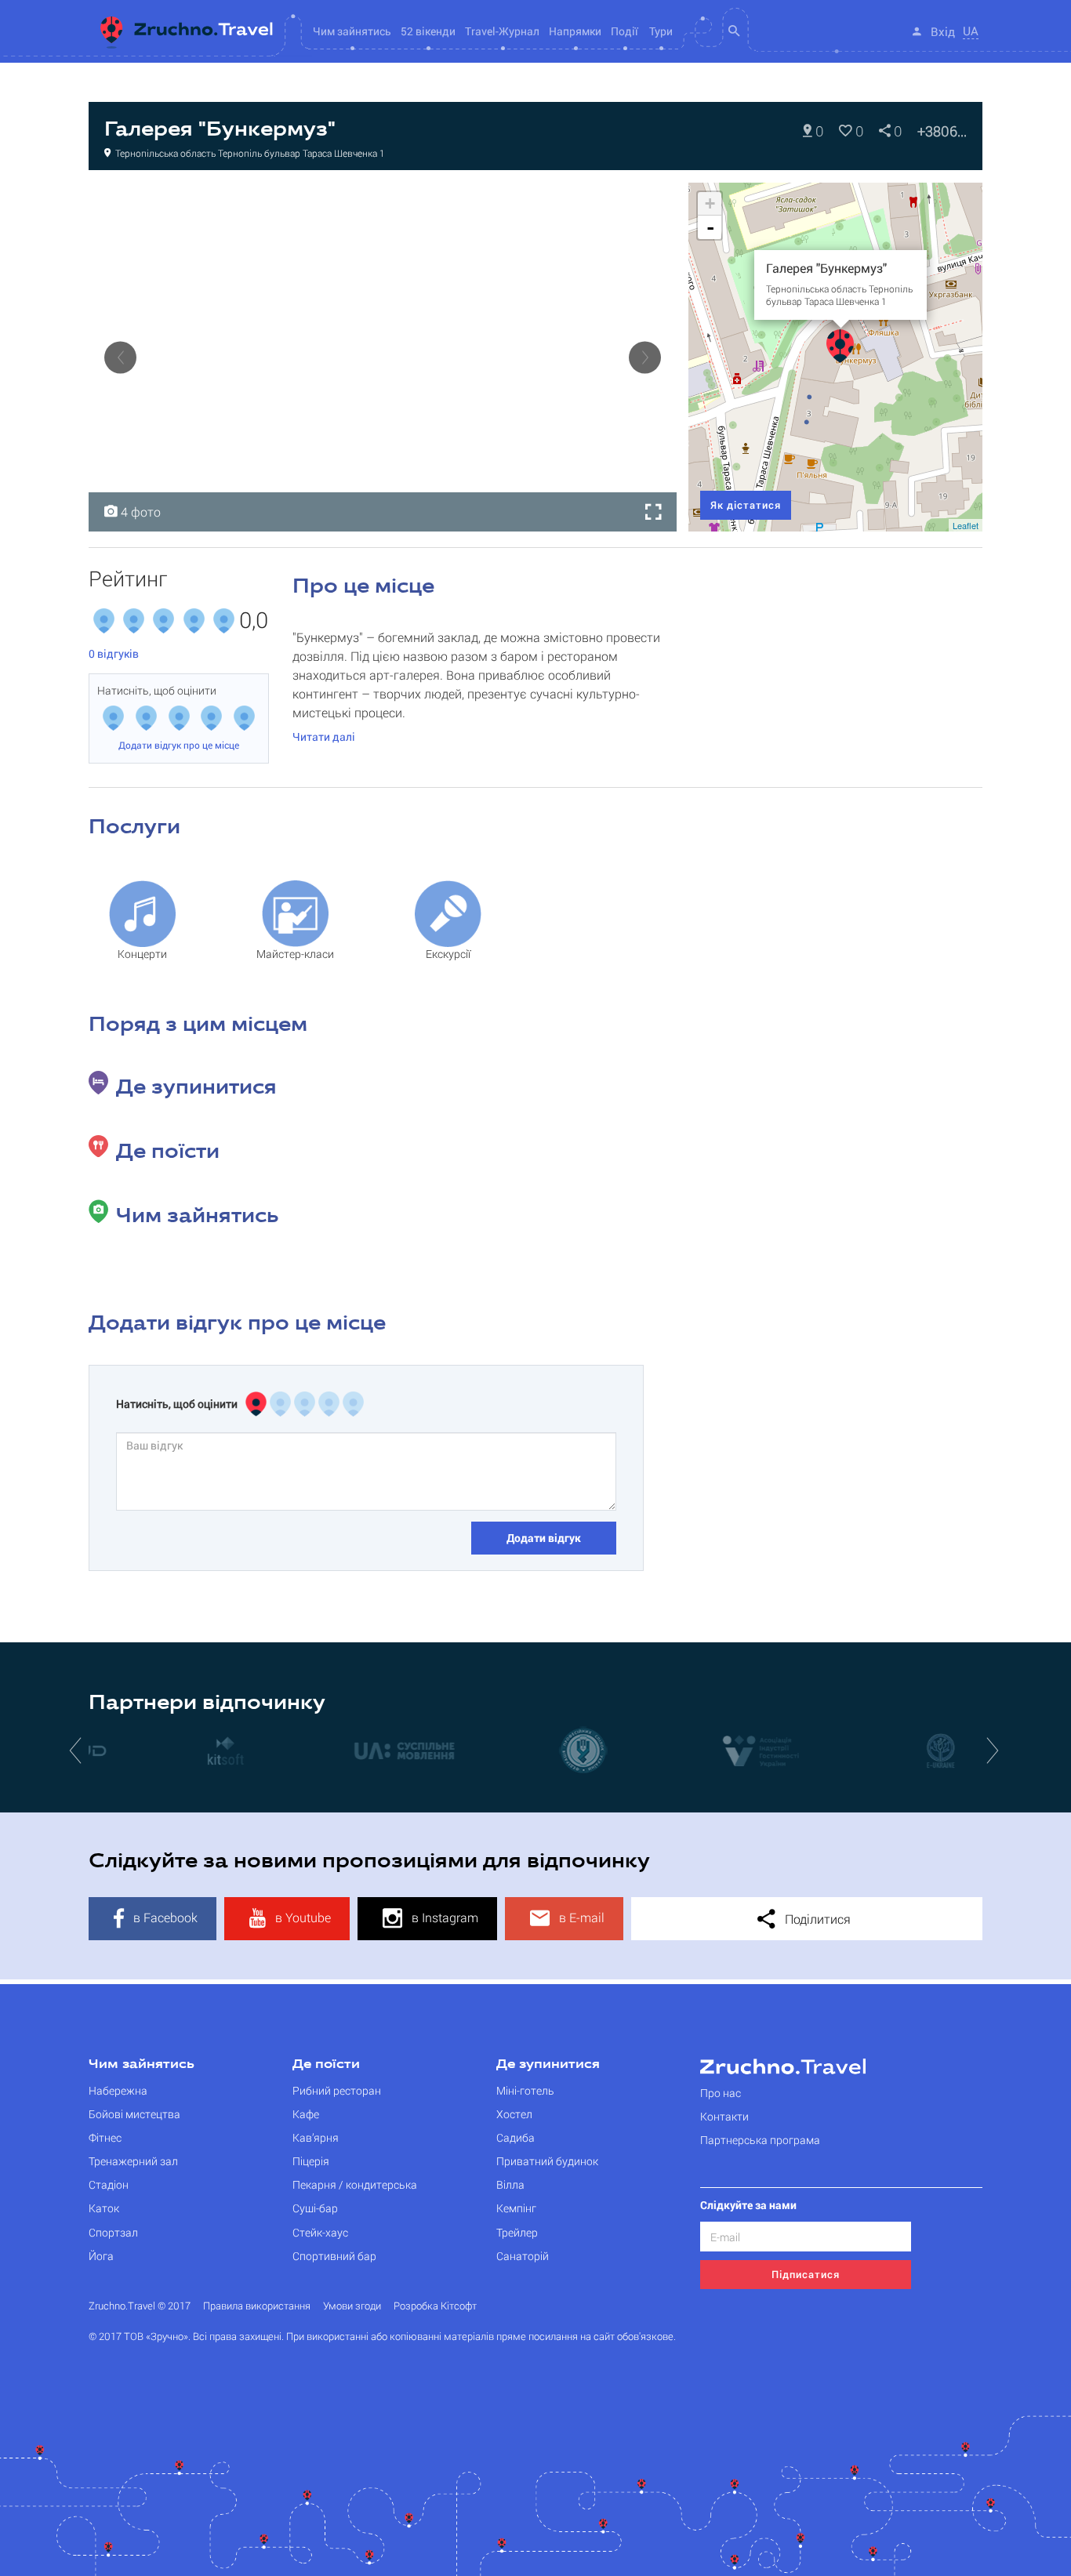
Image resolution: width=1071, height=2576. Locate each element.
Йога (101, 2256)
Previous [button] (120, 357)
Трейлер (517, 2232)
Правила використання (257, 2306)
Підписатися (806, 2274)
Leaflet (966, 525)
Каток (104, 2208)
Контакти (724, 2116)
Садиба (516, 2137)
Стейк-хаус (320, 2232)
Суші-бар (315, 2208)
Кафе (306, 2114)
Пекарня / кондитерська (355, 2184)
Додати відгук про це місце (179, 745)
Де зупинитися (548, 2065)
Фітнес (105, 2137)
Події (624, 31)
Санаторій (523, 2256)
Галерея (127, 199)
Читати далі (324, 737)
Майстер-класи (295, 954)
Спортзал (113, 2232)
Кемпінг (516, 2208)
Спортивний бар (334, 2256)
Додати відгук (544, 1538)
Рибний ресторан (337, 2090)
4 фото (139, 512)
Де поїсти (326, 2065)
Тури (661, 31)
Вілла (510, 2184)
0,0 (254, 621)
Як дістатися (746, 505)
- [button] (710, 227)
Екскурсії (448, 954)
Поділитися (816, 1919)
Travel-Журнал (502, 31)
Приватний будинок (547, 2161)
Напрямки (575, 31)
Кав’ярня (316, 2137)
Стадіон (109, 2184)
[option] (383, 357)
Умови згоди (352, 2306)
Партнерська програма (760, 2140)
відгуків (114, 653)
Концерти (142, 954)
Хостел (514, 2114)
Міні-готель (525, 2090)
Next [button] (645, 357)
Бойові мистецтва (134, 2114)
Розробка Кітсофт (435, 2306)
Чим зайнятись (142, 2065)
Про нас (721, 2093)
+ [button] (710, 203)
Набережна (118, 2090)
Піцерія (311, 2161)
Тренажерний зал (133, 2161)
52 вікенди (428, 31)
